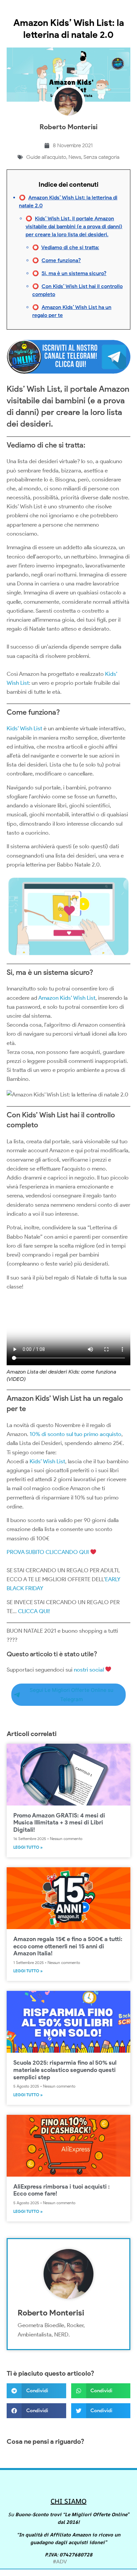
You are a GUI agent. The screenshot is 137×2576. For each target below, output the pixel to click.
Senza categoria (101, 157)
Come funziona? (61, 260)
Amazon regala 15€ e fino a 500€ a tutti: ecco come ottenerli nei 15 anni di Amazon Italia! (68, 1946)
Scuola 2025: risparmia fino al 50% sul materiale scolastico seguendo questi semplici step (65, 2070)
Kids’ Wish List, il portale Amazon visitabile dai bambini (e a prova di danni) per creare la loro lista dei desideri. (74, 226)
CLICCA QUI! (34, 1611)
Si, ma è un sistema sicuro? (74, 273)
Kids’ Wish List (24, 728)
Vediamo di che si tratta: (70, 247)
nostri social (89, 1670)
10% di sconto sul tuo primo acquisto (75, 1434)
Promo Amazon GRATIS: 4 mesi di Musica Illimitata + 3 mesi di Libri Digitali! (59, 1823)
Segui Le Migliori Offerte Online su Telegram (71, 1695)
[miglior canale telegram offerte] (68, 375)
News (75, 157)
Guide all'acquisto (46, 157)
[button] (36, 2391)
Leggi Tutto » (28, 1847)
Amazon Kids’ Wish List (67, 998)
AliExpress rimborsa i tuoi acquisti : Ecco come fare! (62, 2190)
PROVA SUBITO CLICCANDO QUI (48, 1552)
